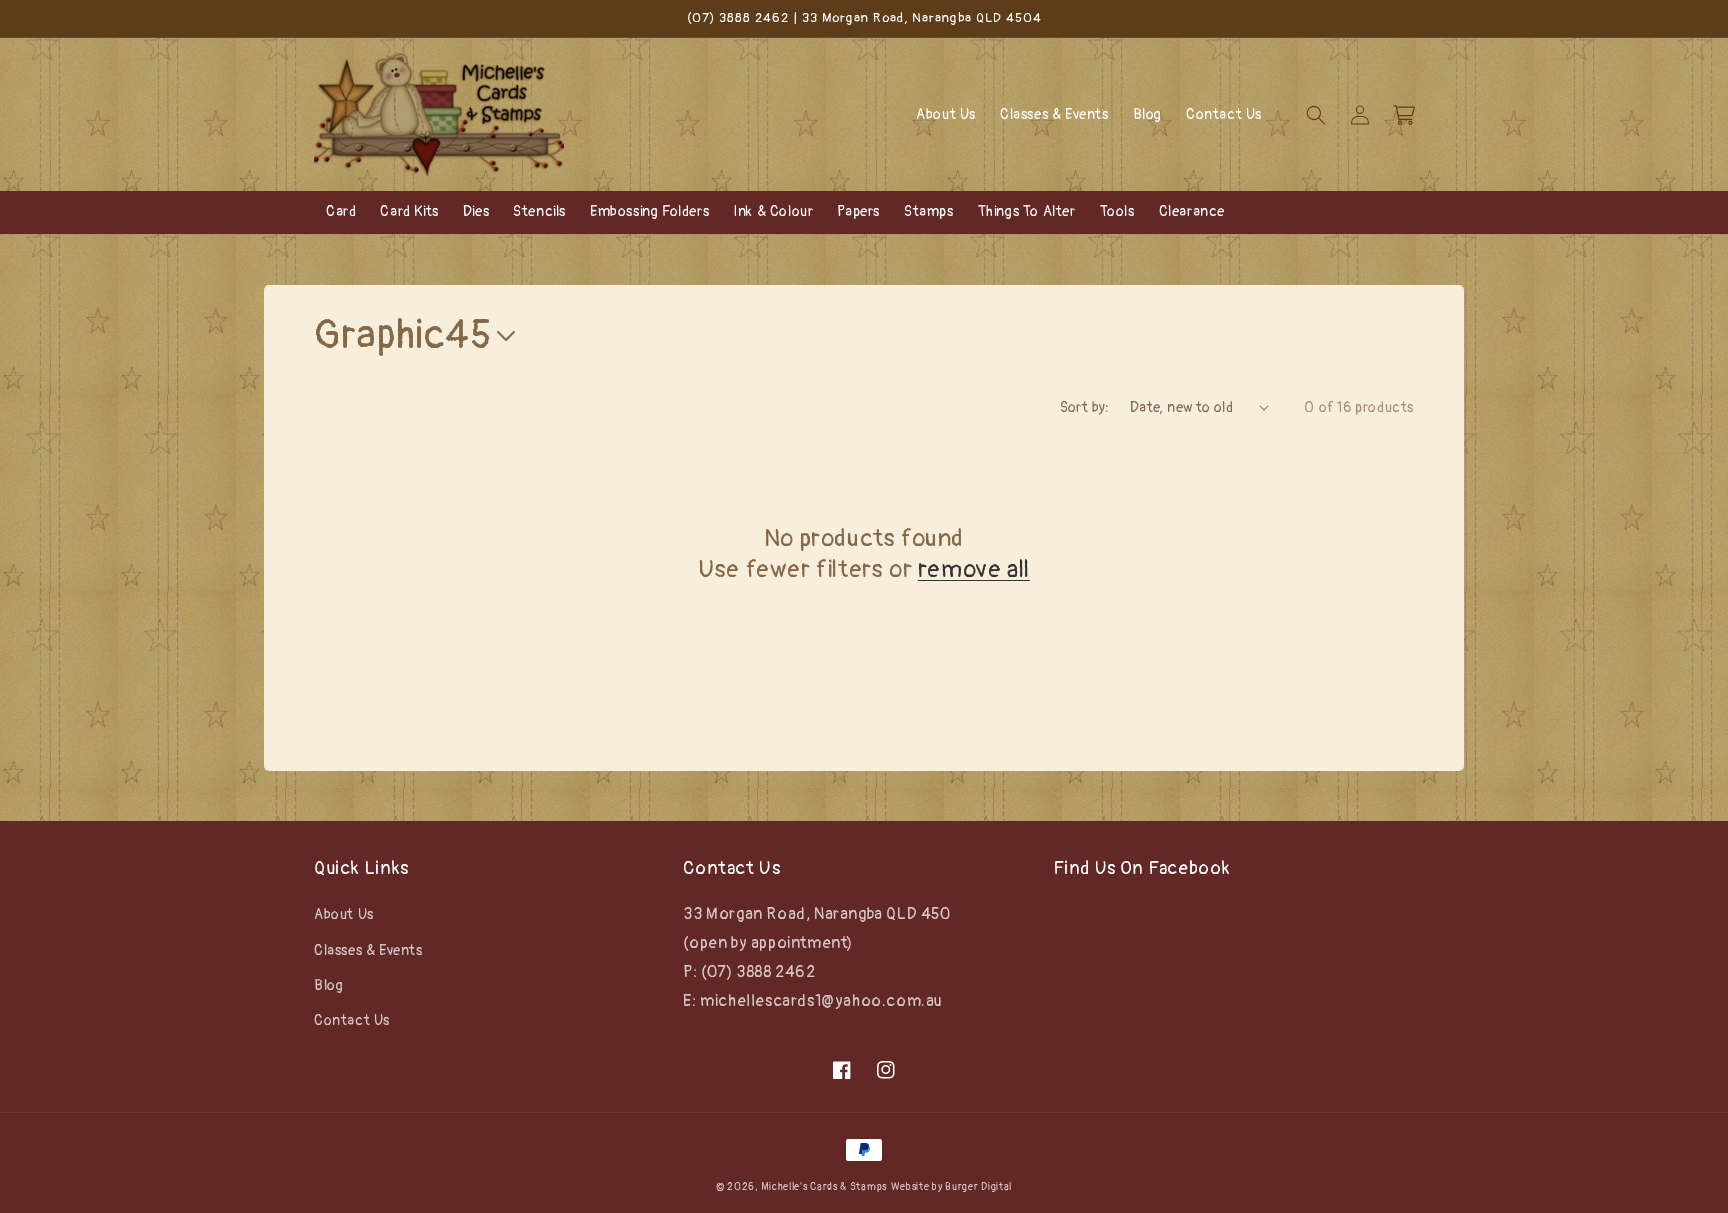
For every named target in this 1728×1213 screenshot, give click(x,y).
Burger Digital (978, 1187)
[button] (1316, 115)
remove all (974, 569)
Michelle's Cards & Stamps (824, 1187)
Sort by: (1085, 407)
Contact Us (352, 1020)
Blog (328, 985)
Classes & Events (368, 950)
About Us (344, 914)
